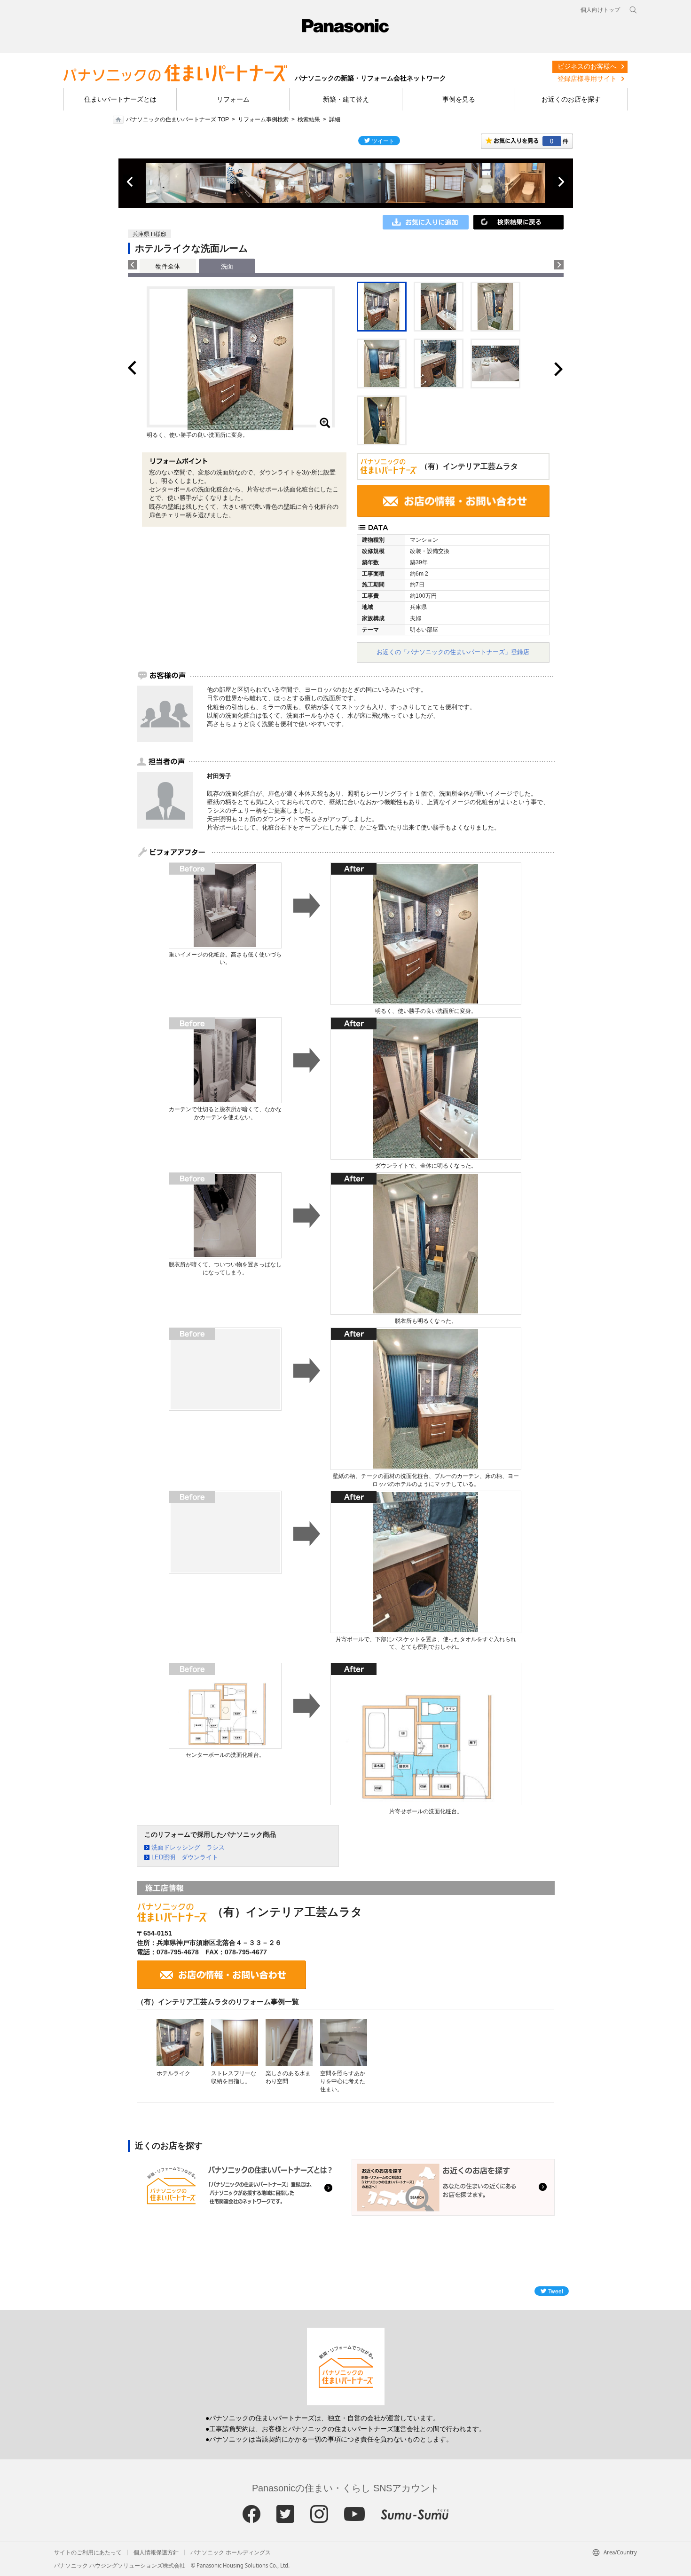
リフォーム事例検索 (263, 119)
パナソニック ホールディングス (231, 2552)
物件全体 (168, 266)
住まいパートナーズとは (120, 99)
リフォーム (233, 99)
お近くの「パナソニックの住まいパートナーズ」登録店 (453, 652)
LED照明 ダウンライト (185, 1857)
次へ (561, 182)
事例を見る (459, 99)
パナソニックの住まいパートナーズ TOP (177, 119)
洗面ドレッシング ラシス (188, 1847)
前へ (131, 182)
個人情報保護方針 (156, 2552)
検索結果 (309, 119)
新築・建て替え (346, 99)
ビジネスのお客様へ (587, 66)
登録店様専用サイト (587, 79)
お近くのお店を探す (571, 99)
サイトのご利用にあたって (88, 2552)
